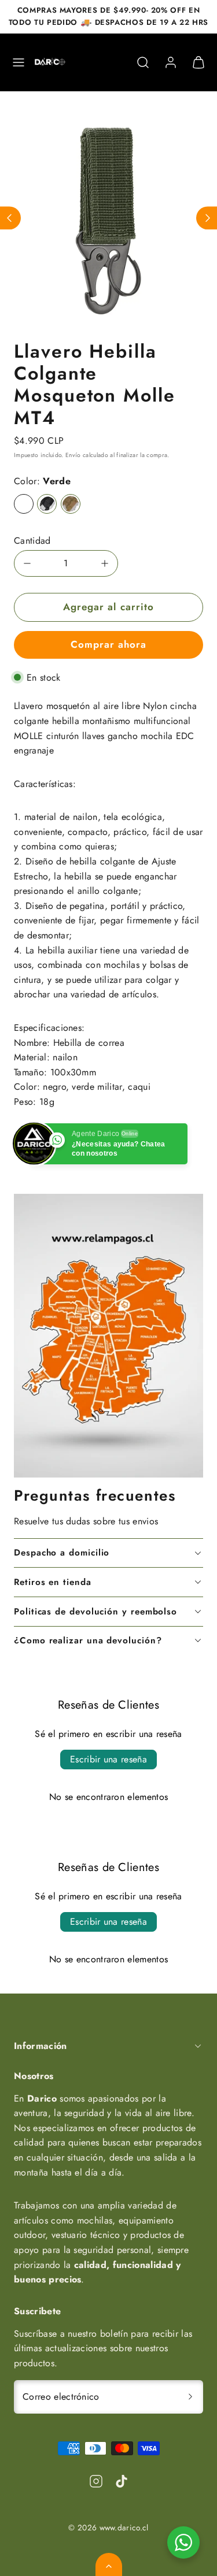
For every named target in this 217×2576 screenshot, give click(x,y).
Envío (73, 455)
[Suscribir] (190, 2397)
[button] (19, 62)
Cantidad (32, 541)
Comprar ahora (108, 644)
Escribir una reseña (108, 1759)
